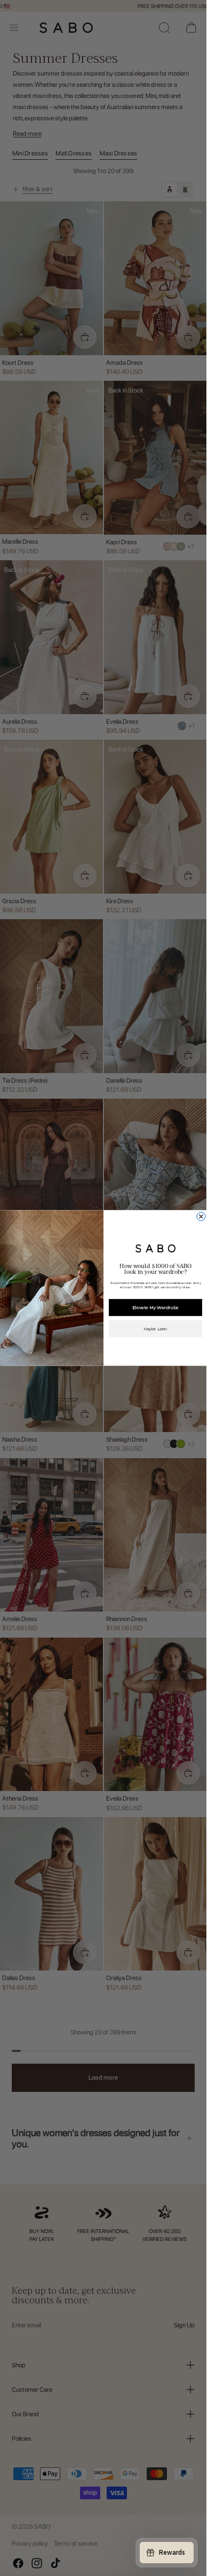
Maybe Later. (155, 1329)
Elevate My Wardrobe (155, 1307)
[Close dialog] (201, 1216)
